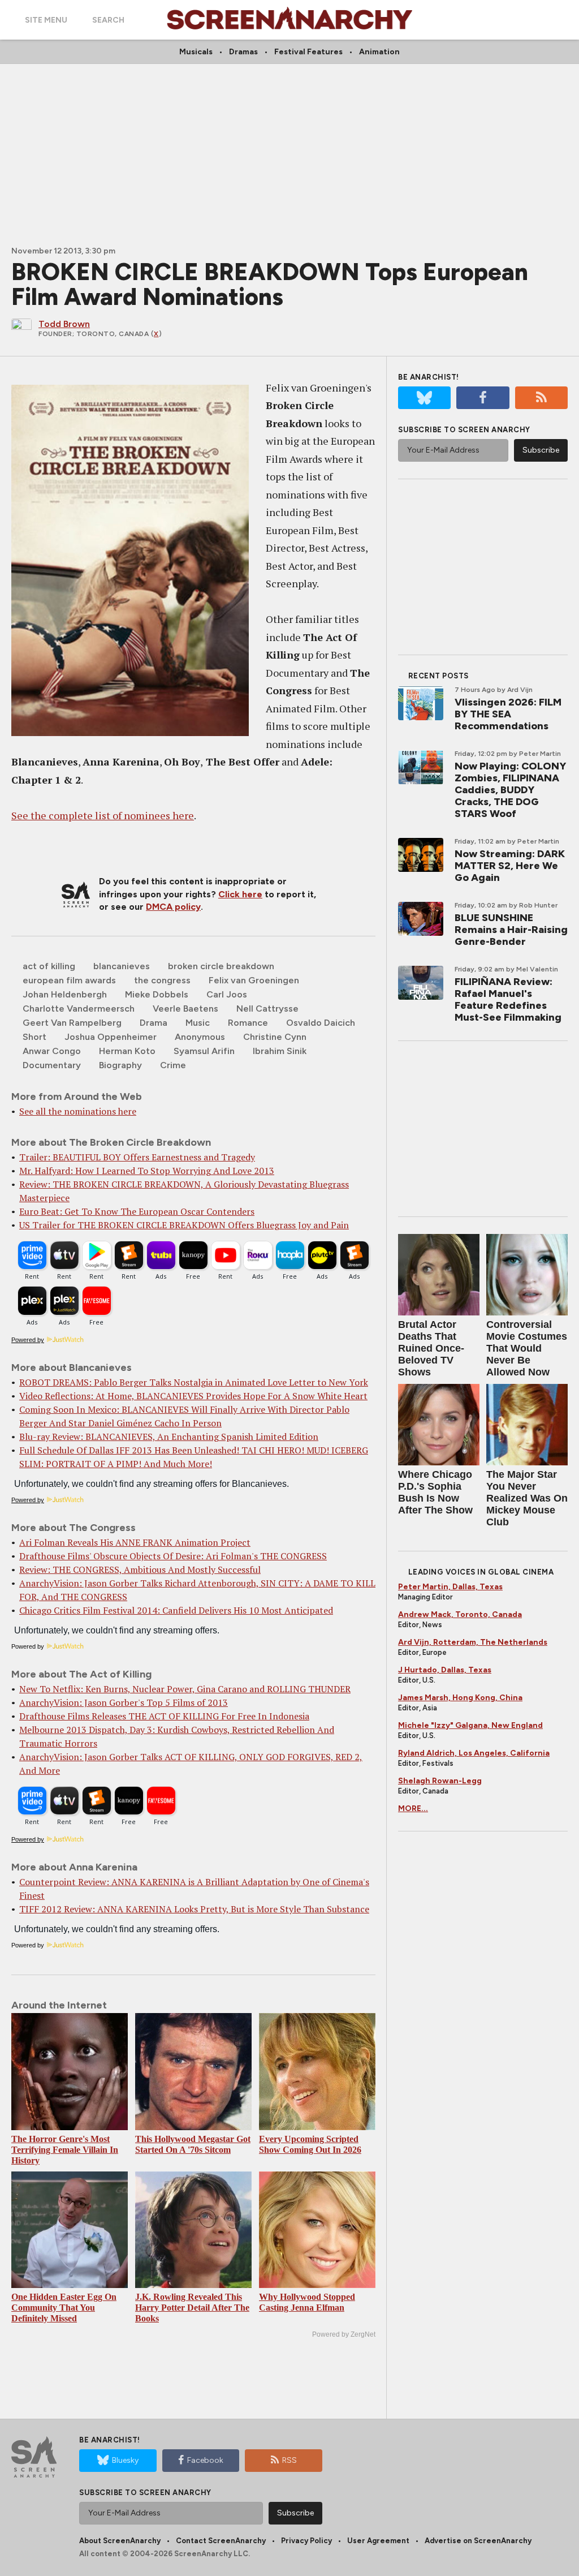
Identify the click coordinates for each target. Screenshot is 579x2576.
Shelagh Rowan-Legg (440, 1781)
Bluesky (125, 2460)
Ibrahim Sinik (280, 1051)
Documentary (52, 1065)
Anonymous (200, 1037)
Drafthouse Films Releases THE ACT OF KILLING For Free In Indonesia (164, 1716)
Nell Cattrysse (267, 1009)
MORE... (413, 1809)
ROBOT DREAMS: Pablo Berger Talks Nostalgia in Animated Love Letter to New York (194, 1382)
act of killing (49, 966)
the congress (162, 980)
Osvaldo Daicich (321, 1023)
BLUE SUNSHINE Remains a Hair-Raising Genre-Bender (511, 930)
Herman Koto (127, 1051)
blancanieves (122, 966)
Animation (379, 52)
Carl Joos (227, 994)
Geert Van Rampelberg (72, 1023)
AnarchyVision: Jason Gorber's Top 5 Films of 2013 (124, 1702)
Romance (248, 1023)
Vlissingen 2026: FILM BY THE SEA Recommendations (508, 714)
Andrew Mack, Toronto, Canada (460, 1614)
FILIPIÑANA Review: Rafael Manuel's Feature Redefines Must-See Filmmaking (508, 999)
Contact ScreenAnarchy (221, 2541)
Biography (120, 1065)
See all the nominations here (78, 1111)
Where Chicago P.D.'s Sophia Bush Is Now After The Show (435, 1492)
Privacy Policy (306, 2541)
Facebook (205, 2460)
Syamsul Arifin (204, 1051)
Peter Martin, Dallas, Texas (450, 1587)
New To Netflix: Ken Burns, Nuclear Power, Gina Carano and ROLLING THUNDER (185, 1689)
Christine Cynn (275, 1037)
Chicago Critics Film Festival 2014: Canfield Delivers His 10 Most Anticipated (176, 1610)
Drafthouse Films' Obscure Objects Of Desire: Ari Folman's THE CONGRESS (173, 1556)
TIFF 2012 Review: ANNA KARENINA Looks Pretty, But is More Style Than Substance (194, 1909)
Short (34, 1037)
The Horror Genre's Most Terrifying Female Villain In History (65, 2150)
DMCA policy (173, 907)
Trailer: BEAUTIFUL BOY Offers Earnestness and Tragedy (137, 1157)
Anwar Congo (52, 1051)
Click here (240, 894)
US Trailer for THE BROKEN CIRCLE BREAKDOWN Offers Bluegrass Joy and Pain (184, 1225)
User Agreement (378, 2541)
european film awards (69, 980)
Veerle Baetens (185, 1009)
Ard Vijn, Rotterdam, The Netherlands (473, 1642)
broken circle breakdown (221, 966)
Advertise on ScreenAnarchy (478, 2541)
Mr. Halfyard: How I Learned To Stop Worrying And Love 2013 (147, 1171)
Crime (173, 1065)
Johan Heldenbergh (65, 994)
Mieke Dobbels (157, 994)
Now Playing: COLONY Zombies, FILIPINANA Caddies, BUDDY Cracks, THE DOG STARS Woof (510, 790)
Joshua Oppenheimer (111, 1037)
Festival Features (308, 52)
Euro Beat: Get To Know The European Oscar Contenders (137, 1211)
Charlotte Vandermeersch (79, 1009)
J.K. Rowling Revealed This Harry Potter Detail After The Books (192, 2308)
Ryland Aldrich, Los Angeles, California (474, 1753)
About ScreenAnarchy (120, 2541)
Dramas (243, 52)
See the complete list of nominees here (103, 815)
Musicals (196, 52)
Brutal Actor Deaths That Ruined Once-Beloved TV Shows (431, 1348)
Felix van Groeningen (254, 980)
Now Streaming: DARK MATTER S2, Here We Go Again (510, 866)
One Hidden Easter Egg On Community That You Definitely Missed (64, 2308)
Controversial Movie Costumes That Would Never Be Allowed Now (527, 1348)
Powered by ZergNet (344, 2334)
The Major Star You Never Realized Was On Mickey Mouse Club (527, 1498)
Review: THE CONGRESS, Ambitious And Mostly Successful (140, 1569)
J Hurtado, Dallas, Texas (445, 1670)
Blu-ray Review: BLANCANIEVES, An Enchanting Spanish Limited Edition (169, 1437)
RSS (289, 2460)
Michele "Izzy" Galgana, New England (470, 1725)
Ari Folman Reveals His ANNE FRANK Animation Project (135, 1542)
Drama (154, 1023)
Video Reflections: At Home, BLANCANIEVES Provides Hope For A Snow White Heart (193, 1396)
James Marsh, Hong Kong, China (460, 1698)
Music (198, 1023)
